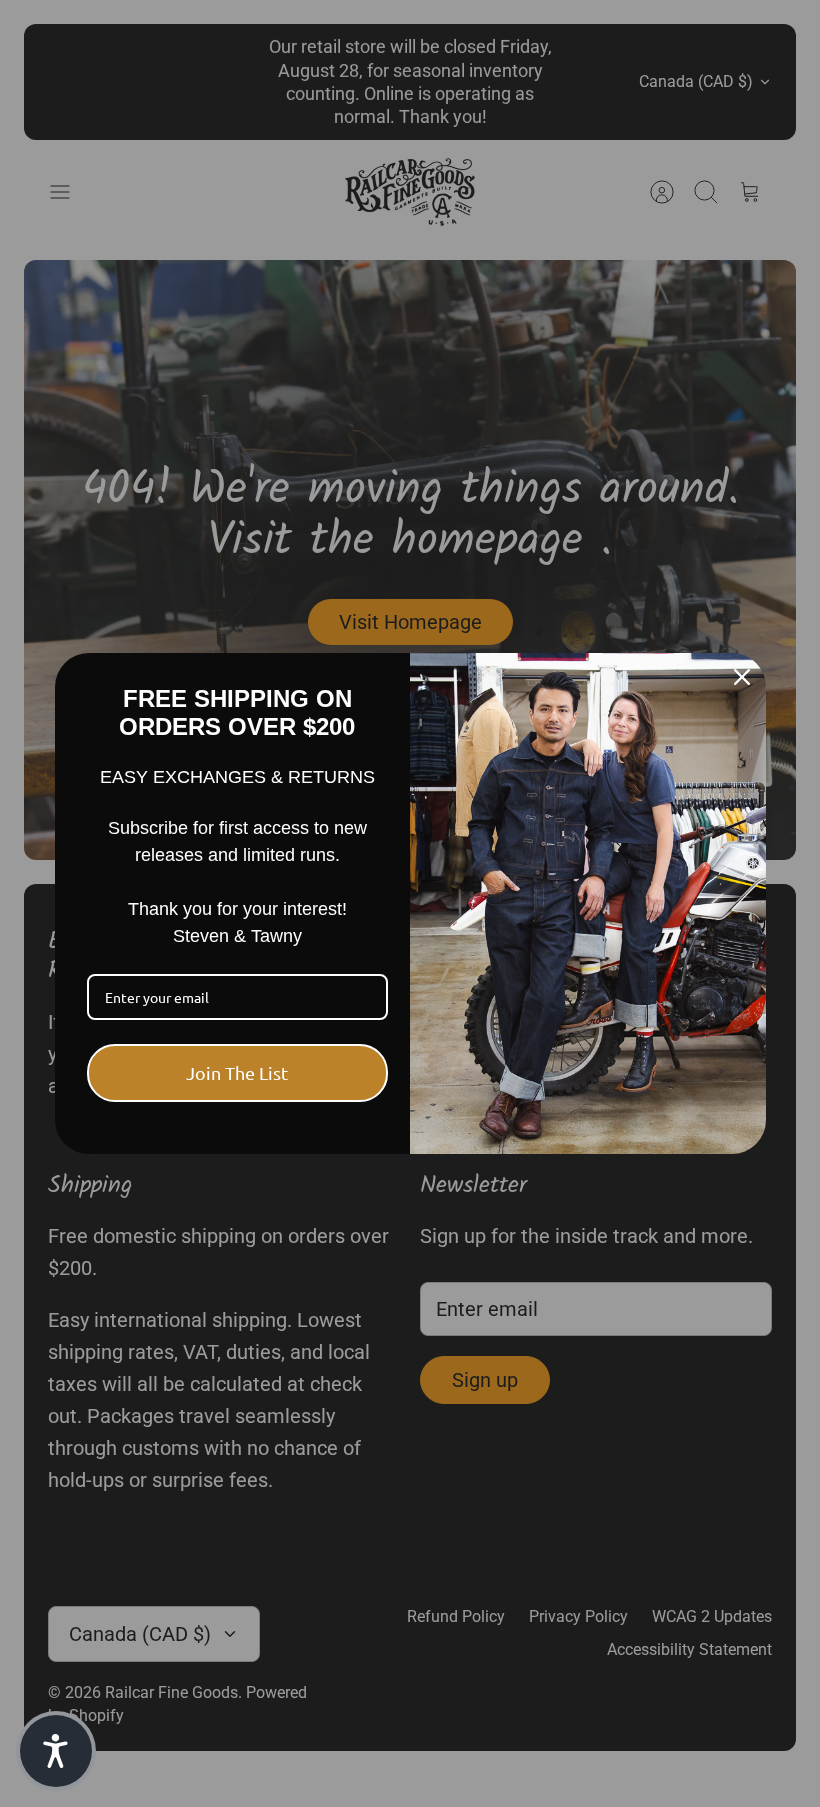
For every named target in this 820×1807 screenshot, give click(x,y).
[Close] (742, 677)
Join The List (237, 1072)
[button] (56, 1751)
